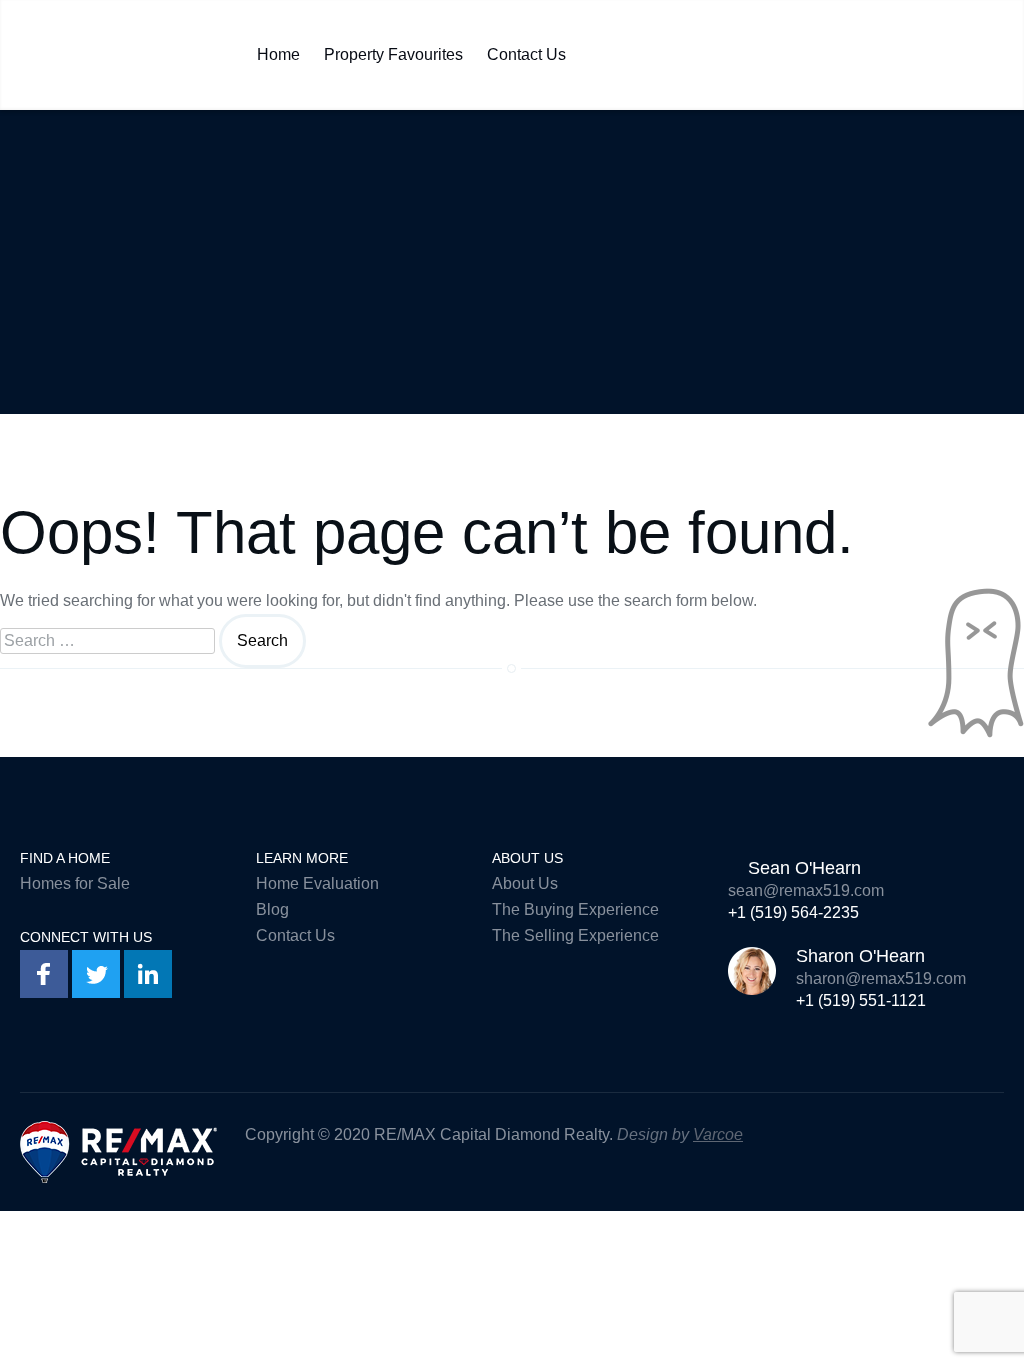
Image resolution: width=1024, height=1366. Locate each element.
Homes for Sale (75, 883)
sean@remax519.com (806, 890)
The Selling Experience (575, 935)
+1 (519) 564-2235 (793, 912)
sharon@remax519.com (881, 978)
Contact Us (526, 50)
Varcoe (718, 1134)
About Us (525, 883)
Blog (272, 909)
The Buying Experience (575, 909)
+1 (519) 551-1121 (861, 1000)
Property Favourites (393, 50)
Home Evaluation (317, 883)
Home (278, 50)
